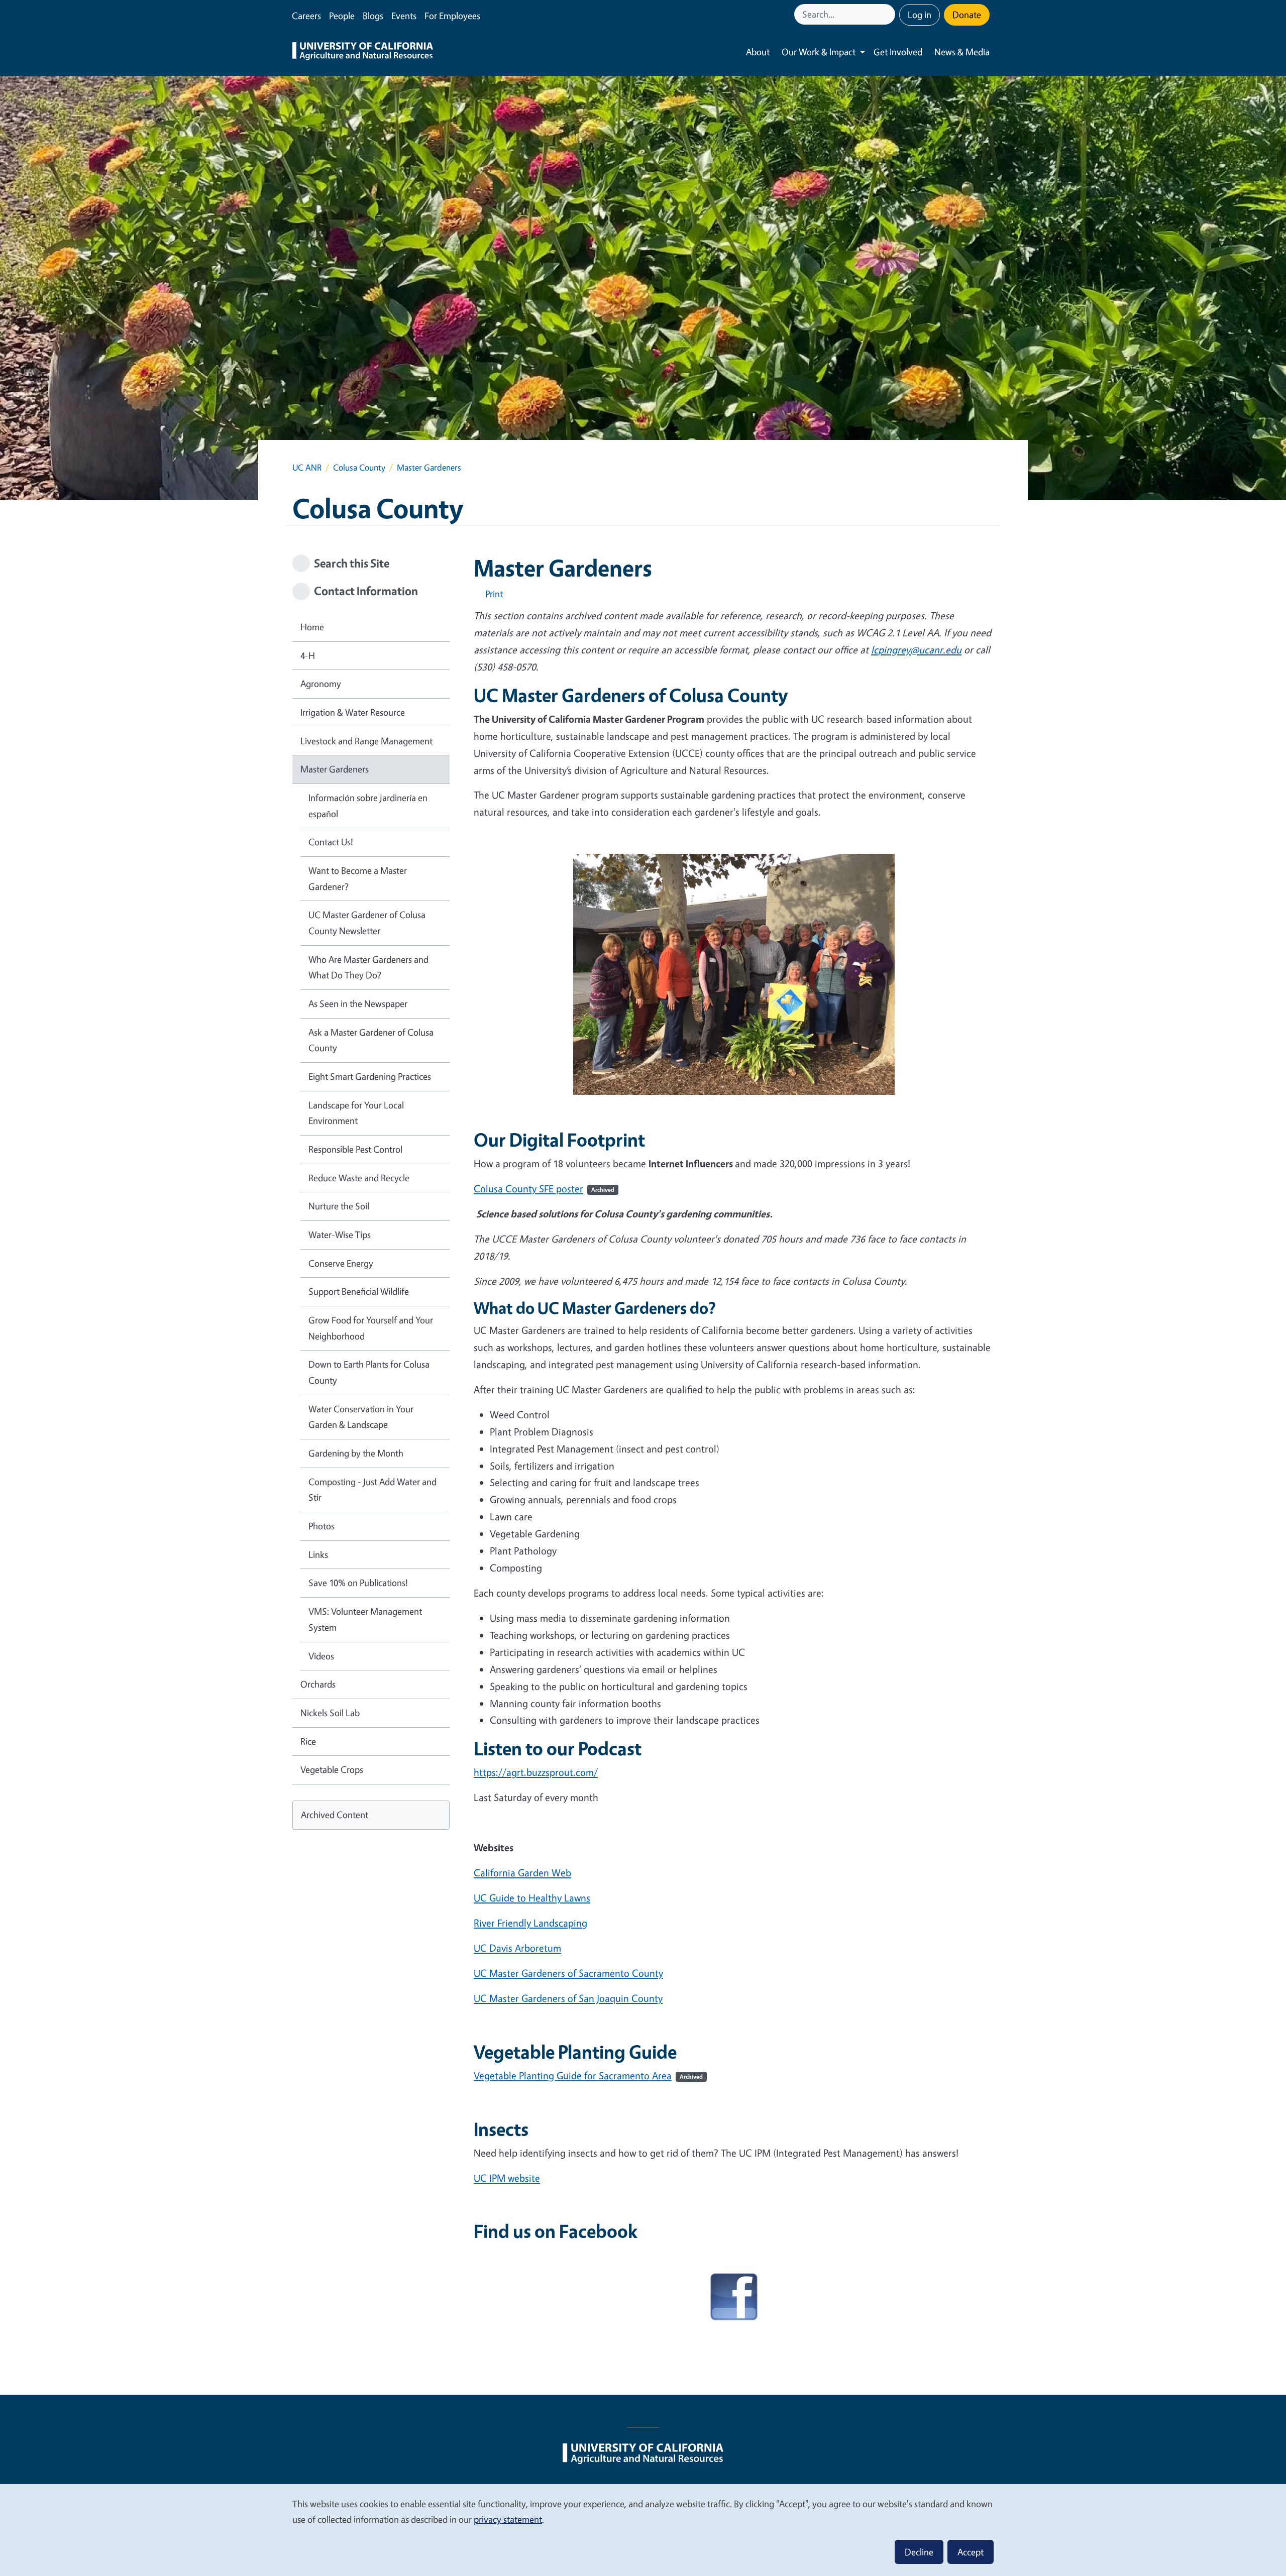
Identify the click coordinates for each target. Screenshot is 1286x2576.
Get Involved (898, 52)
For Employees (452, 16)
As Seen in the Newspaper (358, 1003)
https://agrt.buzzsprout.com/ (536, 1772)
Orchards (318, 1684)
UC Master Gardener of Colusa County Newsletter (367, 923)
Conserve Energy (341, 1263)
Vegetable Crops (332, 1769)
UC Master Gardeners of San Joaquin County (568, 1998)
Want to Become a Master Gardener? (358, 878)
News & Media (962, 52)
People (342, 16)
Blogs (373, 16)
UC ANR (307, 467)
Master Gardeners (335, 769)
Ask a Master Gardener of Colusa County (371, 1040)
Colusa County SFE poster (544, 1189)
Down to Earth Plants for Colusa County (369, 1372)
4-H (308, 655)
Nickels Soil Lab (330, 1713)
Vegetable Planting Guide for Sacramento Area (588, 2076)
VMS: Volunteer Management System (365, 1619)
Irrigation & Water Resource (353, 712)
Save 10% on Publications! (358, 1583)
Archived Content (335, 1815)
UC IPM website (507, 2178)
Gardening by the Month (356, 1453)
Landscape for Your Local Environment (356, 1113)
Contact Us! (331, 842)
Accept (971, 2552)
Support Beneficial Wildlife (359, 1291)
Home (312, 627)
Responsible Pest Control (355, 1149)
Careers (306, 16)
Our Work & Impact (819, 52)
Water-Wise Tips (340, 1235)
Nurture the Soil (339, 1206)
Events (404, 16)
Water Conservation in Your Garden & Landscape (361, 1417)
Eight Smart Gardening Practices (370, 1076)
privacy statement (508, 2519)
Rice (308, 1741)
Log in (920, 15)
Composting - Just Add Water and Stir (372, 1490)
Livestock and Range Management (366, 741)
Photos (321, 1526)
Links (318, 1554)
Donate (967, 15)
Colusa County (359, 467)
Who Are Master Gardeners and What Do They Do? (368, 967)
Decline (919, 2552)
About (758, 52)
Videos (321, 1656)
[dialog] (643, 2530)
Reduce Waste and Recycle (359, 1178)
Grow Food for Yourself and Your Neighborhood (371, 1328)
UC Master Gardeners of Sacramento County (568, 1973)
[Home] (363, 52)
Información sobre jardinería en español (368, 806)
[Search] (889, 14)
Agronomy (321, 684)
